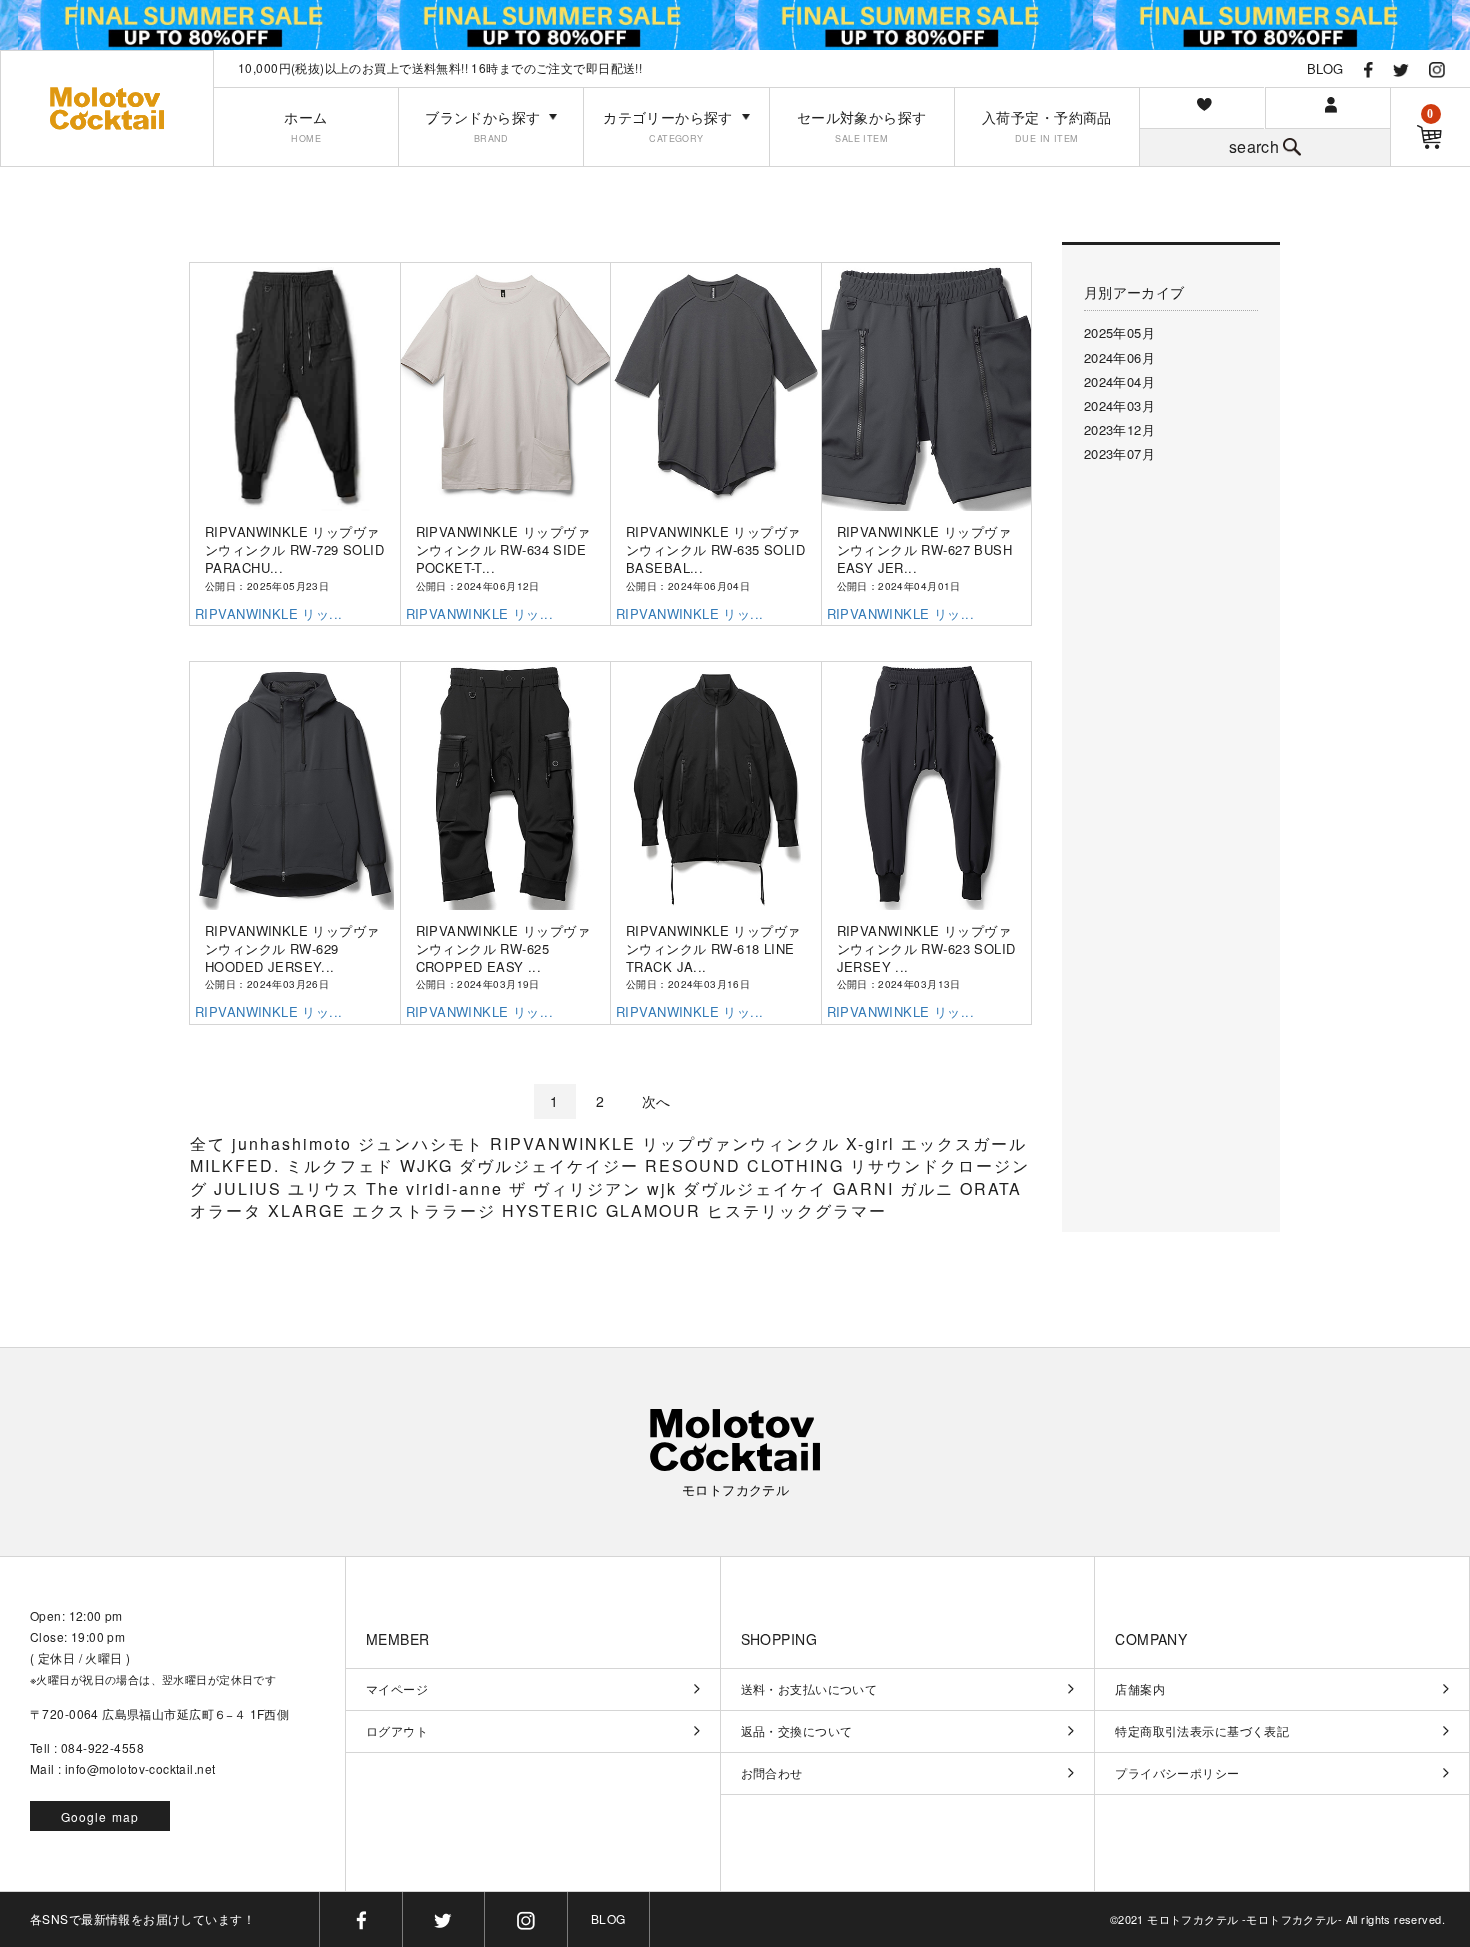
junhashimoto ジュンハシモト (361, 1143)
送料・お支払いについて (809, 1689)
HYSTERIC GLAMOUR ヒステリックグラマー (694, 1210)
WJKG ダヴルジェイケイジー (522, 1165)
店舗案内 (1140, 1689)
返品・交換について (797, 1731)
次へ (656, 1101)
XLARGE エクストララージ (385, 1210)
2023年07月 (1119, 453)
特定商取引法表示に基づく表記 (1202, 1731)
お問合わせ (772, 1773)
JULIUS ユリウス (290, 1188)
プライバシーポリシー (1177, 1773)
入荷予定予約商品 (1047, 126)
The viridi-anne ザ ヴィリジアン (506, 1188)
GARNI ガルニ (896, 1188)
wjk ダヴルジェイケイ (740, 1188)
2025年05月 (1119, 332)
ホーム (305, 126)
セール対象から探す (862, 126)
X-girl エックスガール (936, 1143)
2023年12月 (1119, 429)
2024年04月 (1119, 381)
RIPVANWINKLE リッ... (269, 613)
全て (208, 1143)
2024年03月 (1119, 405)
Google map (100, 1816)
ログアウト (397, 1731)
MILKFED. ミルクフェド (295, 1165)
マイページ (397, 1689)
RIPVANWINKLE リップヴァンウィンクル (668, 1143)
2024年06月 (1119, 357)
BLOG (1325, 68)
